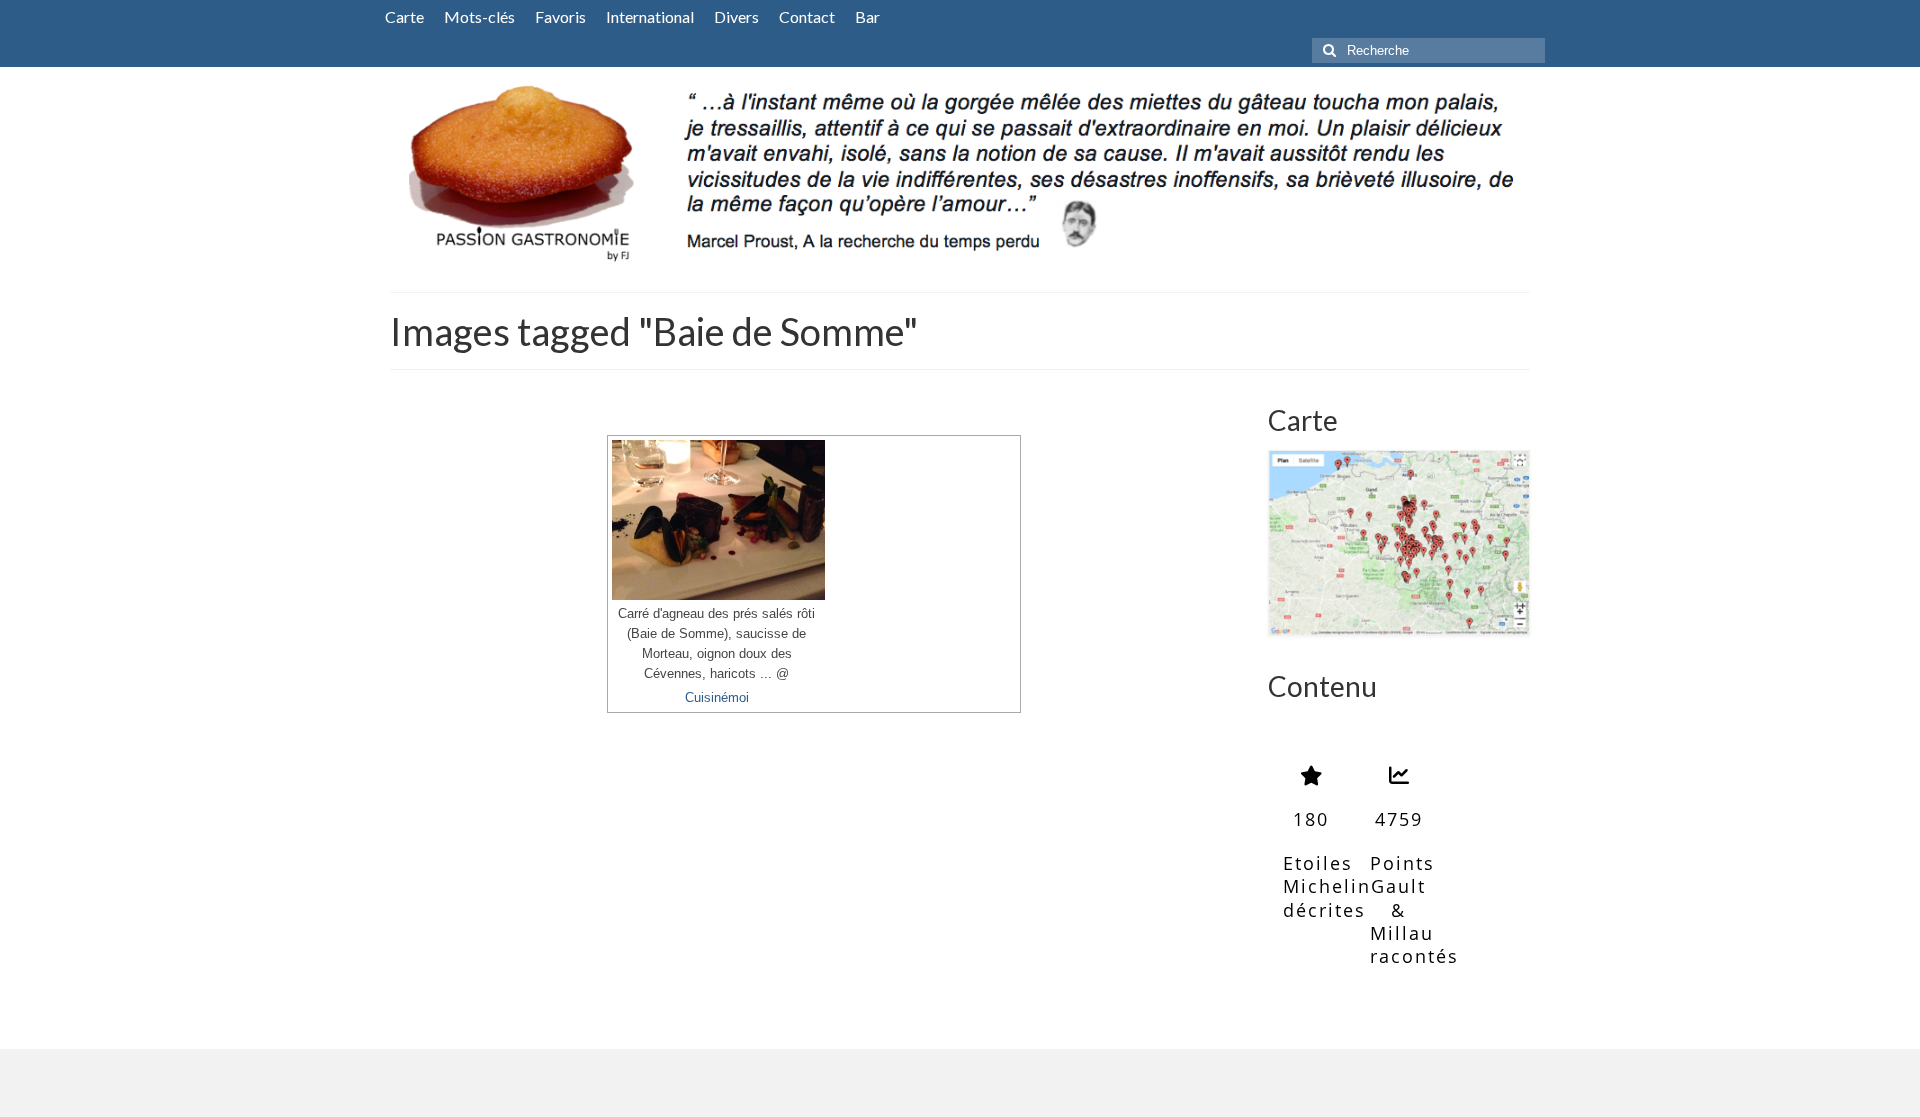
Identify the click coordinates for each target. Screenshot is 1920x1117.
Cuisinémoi (717, 698)
